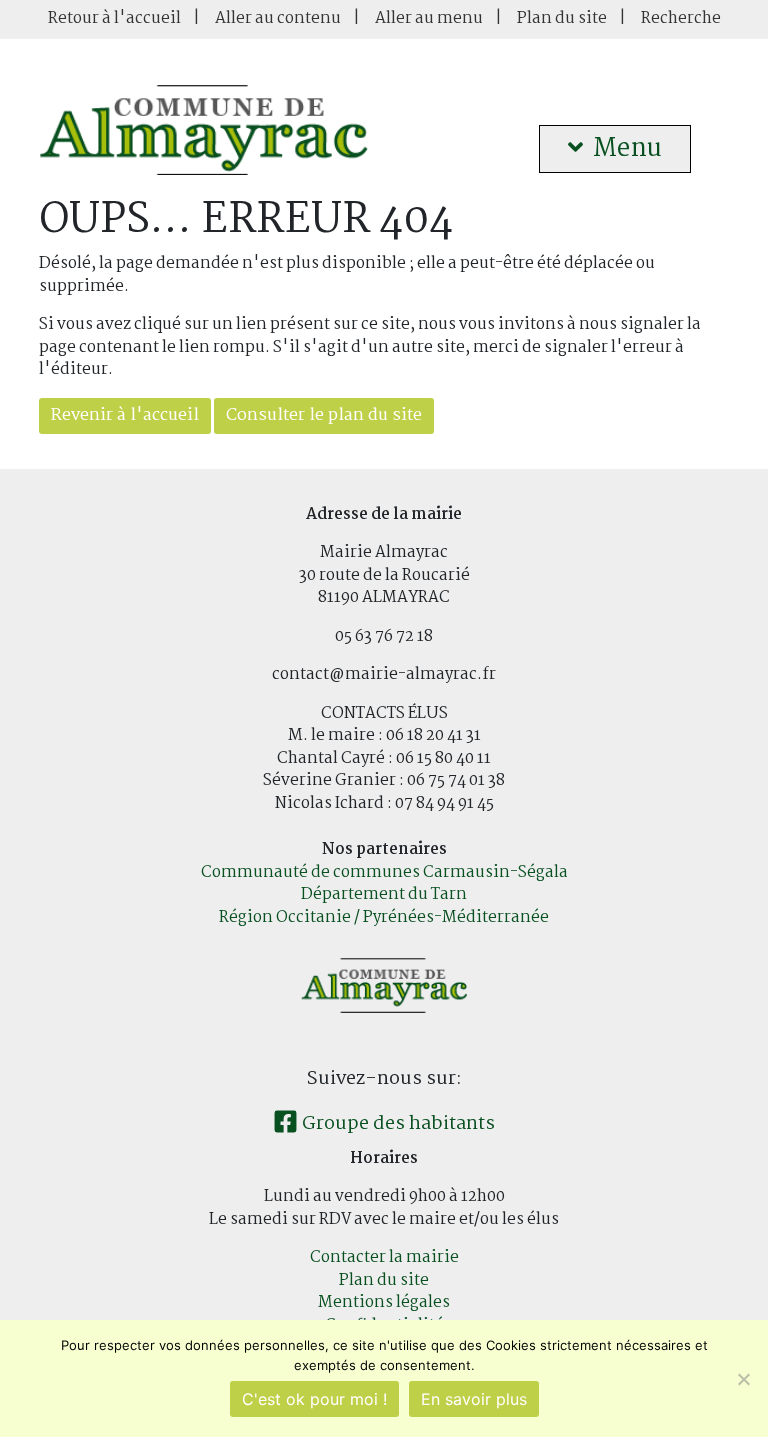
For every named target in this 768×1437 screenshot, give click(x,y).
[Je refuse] (743, 1379)
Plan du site (562, 18)
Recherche (681, 18)
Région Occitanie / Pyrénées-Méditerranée (384, 917)
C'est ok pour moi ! (314, 1399)
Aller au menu (429, 18)
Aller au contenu (278, 18)
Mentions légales (384, 1302)
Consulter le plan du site (324, 415)
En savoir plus (474, 1399)
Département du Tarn (384, 894)
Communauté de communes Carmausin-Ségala (384, 872)
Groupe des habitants (396, 1124)
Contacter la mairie (384, 1257)
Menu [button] (627, 149)
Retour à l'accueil (114, 18)
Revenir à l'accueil (125, 415)
